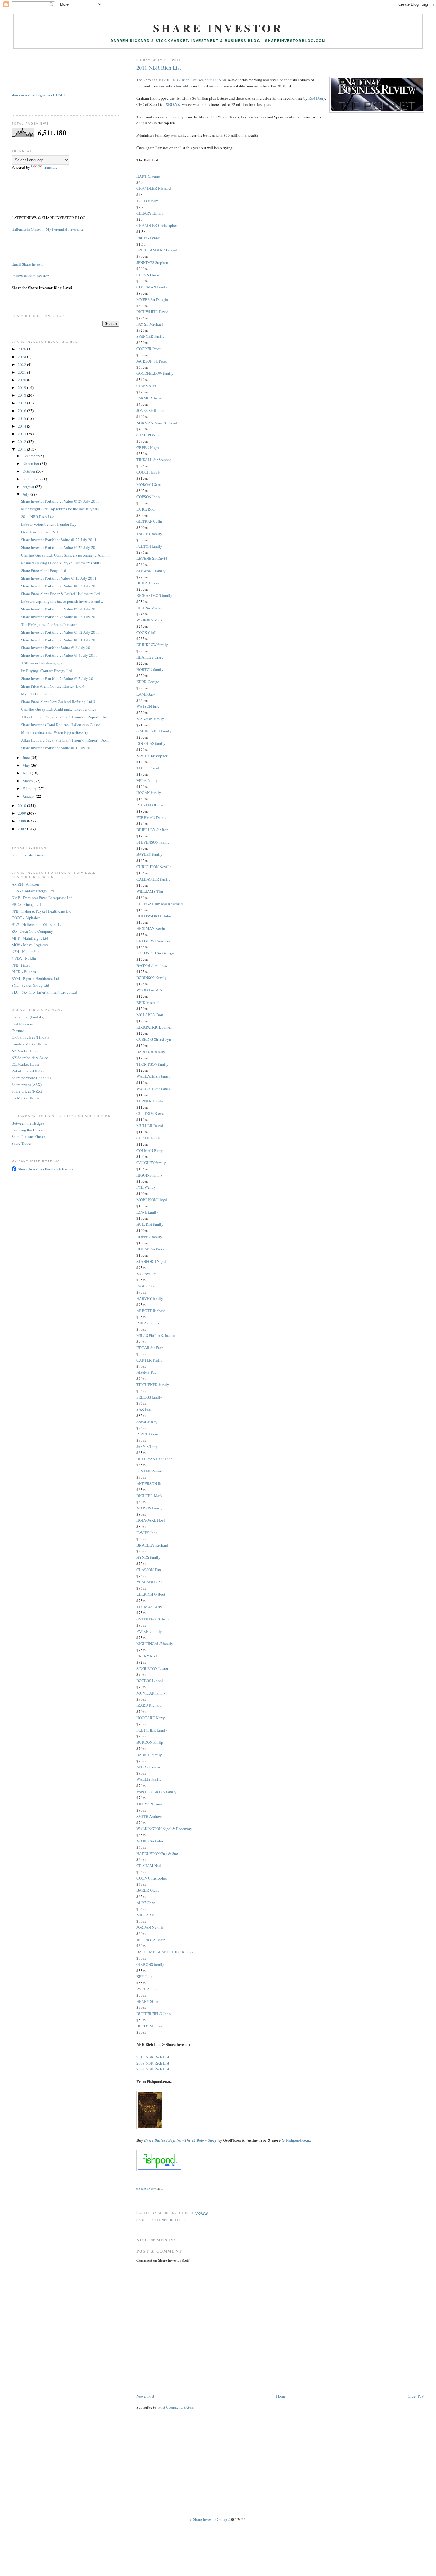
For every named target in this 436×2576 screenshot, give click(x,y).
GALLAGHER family (153, 879)
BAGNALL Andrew (152, 965)
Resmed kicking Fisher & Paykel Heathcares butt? (61, 563)
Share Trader (22, 1143)
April (27, 773)
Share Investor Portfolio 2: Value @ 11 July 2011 (60, 640)
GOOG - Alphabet (26, 918)
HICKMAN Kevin (151, 928)
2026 (22, 349)
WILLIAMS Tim (150, 891)
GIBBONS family (150, 1964)
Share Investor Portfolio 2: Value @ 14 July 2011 (60, 609)
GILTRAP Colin (149, 521)
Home (281, 2396)
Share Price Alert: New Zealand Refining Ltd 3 (58, 702)
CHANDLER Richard (154, 188)
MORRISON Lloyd (152, 1200)
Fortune (18, 1031)
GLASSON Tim (149, 1570)
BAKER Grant (148, 1890)
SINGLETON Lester (152, 1668)
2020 (22, 380)
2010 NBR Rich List (153, 2057)
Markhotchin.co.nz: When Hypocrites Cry (55, 732)
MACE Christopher (152, 756)
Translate (50, 167)
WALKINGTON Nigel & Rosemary (164, 1829)
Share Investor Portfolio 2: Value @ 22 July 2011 (60, 547)
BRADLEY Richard (152, 1545)
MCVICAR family (151, 1693)
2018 (22, 395)
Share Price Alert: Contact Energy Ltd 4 (53, 686)
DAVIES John (147, 1533)
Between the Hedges (28, 1123)
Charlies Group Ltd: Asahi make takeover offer (58, 709)
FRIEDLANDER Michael (157, 250)
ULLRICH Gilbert (151, 1594)
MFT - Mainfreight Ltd (30, 938)
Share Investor (218, 28)
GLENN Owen (148, 275)
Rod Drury (317, 98)
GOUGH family (149, 472)
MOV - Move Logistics (30, 945)
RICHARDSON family (154, 595)
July (26, 494)
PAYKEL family (149, 1631)
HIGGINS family (150, 1175)
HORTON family (150, 669)
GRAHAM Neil (149, 1866)
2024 (22, 357)
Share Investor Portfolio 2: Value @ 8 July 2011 (59, 655)
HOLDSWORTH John (154, 916)
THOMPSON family (152, 1064)
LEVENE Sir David (152, 558)
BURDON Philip (150, 1742)
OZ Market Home (26, 1064)
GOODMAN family (152, 287)
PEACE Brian (147, 1434)
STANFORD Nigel (151, 1261)
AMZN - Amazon (25, 884)
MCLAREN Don (150, 1015)
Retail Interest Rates (28, 1071)
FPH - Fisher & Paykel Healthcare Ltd (42, 911)
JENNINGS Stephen (152, 262)
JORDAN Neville (150, 1927)
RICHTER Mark (149, 1496)
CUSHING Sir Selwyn (154, 1039)
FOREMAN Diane (151, 817)
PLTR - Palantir (24, 972)
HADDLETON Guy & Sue (157, 1853)
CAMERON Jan (149, 435)
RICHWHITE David (152, 312)
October (29, 471)
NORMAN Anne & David (157, 423)
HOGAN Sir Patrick (152, 1249)
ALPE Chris (146, 1903)
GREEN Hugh (148, 447)
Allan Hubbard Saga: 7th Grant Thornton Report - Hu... (65, 717)
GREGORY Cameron (153, 941)
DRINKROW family (152, 645)
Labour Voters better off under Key (49, 524)
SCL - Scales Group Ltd (30, 985)
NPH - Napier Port (26, 951)
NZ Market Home (26, 1051)
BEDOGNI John (149, 2026)
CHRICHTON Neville (154, 867)
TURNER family (150, 1101)
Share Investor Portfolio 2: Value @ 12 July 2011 (60, 632)
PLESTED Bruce (150, 805)
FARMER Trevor (150, 398)
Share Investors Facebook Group (45, 1169)
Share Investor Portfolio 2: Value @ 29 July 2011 (60, 501)
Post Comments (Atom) (177, 2407)
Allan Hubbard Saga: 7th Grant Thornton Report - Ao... (65, 740)
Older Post (416, 2396)
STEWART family (151, 571)
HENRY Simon (148, 2001)
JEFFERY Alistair (151, 1940)
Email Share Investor (28, 264)
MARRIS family (149, 1508)
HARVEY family (150, 1298)
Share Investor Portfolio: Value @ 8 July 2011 (58, 648)
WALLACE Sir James (153, 1076)
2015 (22, 418)
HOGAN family (149, 793)
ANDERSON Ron (151, 1483)
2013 (22, 434)
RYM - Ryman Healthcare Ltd (35, 978)
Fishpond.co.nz (298, 2140)
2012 (22, 441)
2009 (22, 813)
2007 (22, 829)
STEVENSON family (153, 842)
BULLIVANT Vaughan (155, 1459)
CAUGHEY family (151, 1163)
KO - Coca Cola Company (32, 931)
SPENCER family (151, 336)
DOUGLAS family (151, 743)
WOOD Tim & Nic (151, 990)
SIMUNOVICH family (154, 731)
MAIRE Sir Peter (150, 1841)
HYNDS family (148, 1557)
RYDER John (147, 1989)
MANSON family (150, 719)
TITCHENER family (153, 1385)
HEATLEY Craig (150, 657)
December (31, 456)
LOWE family (147, 1212)
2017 (22, 403)
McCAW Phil (147, 1274)
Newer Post (145, 2396)
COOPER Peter (148, 349)
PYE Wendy (146, 1187)
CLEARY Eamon (150, 213)
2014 (22, 426)
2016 (22, 411)
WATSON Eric (148, 706)
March (28, 781)
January (29, 796)
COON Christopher (152, 1878)
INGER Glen (147, 1286)
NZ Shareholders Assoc (30, 1058)
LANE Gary (146, 694)
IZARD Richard (149, 1705)
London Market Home (29, 1044)
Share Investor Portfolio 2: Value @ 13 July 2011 (60, 617)
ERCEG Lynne (148, 238)
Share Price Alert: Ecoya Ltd (44, 570)
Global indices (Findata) (31, 1037)
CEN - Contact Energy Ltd (33, 891)
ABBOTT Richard (151, 1311)
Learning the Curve (27, 1130)
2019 (22, 388)
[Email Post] (210, 2213)
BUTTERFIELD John (154, 2014)
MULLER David (150, 1126)
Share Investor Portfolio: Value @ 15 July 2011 (59, 578)
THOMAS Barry (149, 1607)
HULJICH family (150, 1224)
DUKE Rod (145, 509)
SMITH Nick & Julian (154, 1619)
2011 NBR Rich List (159, 68)
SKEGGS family (149, 1397)
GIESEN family (149, 1138)
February (30, 788)
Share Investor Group (28, 855)
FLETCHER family (152, 1730)
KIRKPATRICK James (154, 1027)
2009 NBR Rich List (153, 2063)
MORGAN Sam (149, 484)
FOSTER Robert (149, 1471)
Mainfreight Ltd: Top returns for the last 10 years (60, 509)
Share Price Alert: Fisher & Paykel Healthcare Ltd (61, 594)
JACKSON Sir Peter (152, 361)
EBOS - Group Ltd (26, 904)
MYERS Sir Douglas (153, 299)
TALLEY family (149, 534)
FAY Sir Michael (150, 324)
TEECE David (148, 768)
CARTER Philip (149, 1360)
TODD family (147, 201)
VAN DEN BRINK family (156, 1792)
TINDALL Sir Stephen (154, 460)
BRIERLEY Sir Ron (152, 830)
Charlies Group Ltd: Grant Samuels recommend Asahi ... (66, 555)
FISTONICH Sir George (155, 953)
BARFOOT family (151, 1052)
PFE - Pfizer (21, 965)
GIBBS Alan (146, 386)
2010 (22, 806)
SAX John (144, 1409)
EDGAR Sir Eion (150, 1348)
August (29, 487)
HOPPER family (149, 1237)
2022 (22, 364)
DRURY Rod (147, 1656)
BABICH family (149, 1755)
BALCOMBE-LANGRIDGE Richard (166, 1952)
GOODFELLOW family (155, 373)
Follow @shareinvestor (30, 276)
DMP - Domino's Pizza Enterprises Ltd (42, 898)
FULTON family (149, 546)
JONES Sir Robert (151, 410)
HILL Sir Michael (151, 608)
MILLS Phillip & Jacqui (156, 1335)
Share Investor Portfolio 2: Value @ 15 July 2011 (60, 586)
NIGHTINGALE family (155, 1644)
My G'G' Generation (37, 694)
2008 (22, 821)
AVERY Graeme (149, 1767)
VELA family (147, 780)
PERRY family (148, 1323)
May (27, 765)
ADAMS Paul (147, 1372)
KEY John (145, 1976)
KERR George (148, 682)
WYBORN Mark (150, 620)
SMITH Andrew (149, 1816)
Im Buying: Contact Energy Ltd (47, 671)
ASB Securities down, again (43, 663)
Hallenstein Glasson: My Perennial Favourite (48, 229)
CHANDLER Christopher (157, 225)
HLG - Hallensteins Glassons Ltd (38, 924)
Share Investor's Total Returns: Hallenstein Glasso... (62, 725)
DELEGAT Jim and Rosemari (160, 904)
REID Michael (148, 1002)
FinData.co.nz (23, 1024)
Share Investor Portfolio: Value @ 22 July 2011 (59, 540)
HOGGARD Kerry (151, 1718)
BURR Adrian (148, 583)
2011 (22, 449)
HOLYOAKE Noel (151, 1520)
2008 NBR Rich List (153, 2069)
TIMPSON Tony (149, 1804)
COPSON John (148, 497)
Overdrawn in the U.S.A (40, 532)
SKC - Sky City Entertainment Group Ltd (44, 992)
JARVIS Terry (147, 1446)
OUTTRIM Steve (150, 1113)
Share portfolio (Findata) (31, 1078)
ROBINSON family (152, 978)
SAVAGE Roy (147, 1422)
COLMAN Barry (150, 1150)
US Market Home (25, 1098)
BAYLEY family (149, 854)
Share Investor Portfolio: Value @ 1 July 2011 (58, 748)
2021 (22, 372)
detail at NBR (216, 80)
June (27, 758)
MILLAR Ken (148, 1915)
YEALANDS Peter (151, 1582)
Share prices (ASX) (27, 1085)
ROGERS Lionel (150, 1681)
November (31, 463)
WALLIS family (149, 1779)
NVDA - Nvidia (24, 958)
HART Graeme (148, 176)
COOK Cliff (146, 632)
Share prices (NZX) (27, 1091)
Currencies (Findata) (28, 1017)
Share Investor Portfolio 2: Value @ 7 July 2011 (59, 678)
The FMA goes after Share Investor (49, 624)
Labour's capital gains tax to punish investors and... (62, 601)
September (31, 479)
